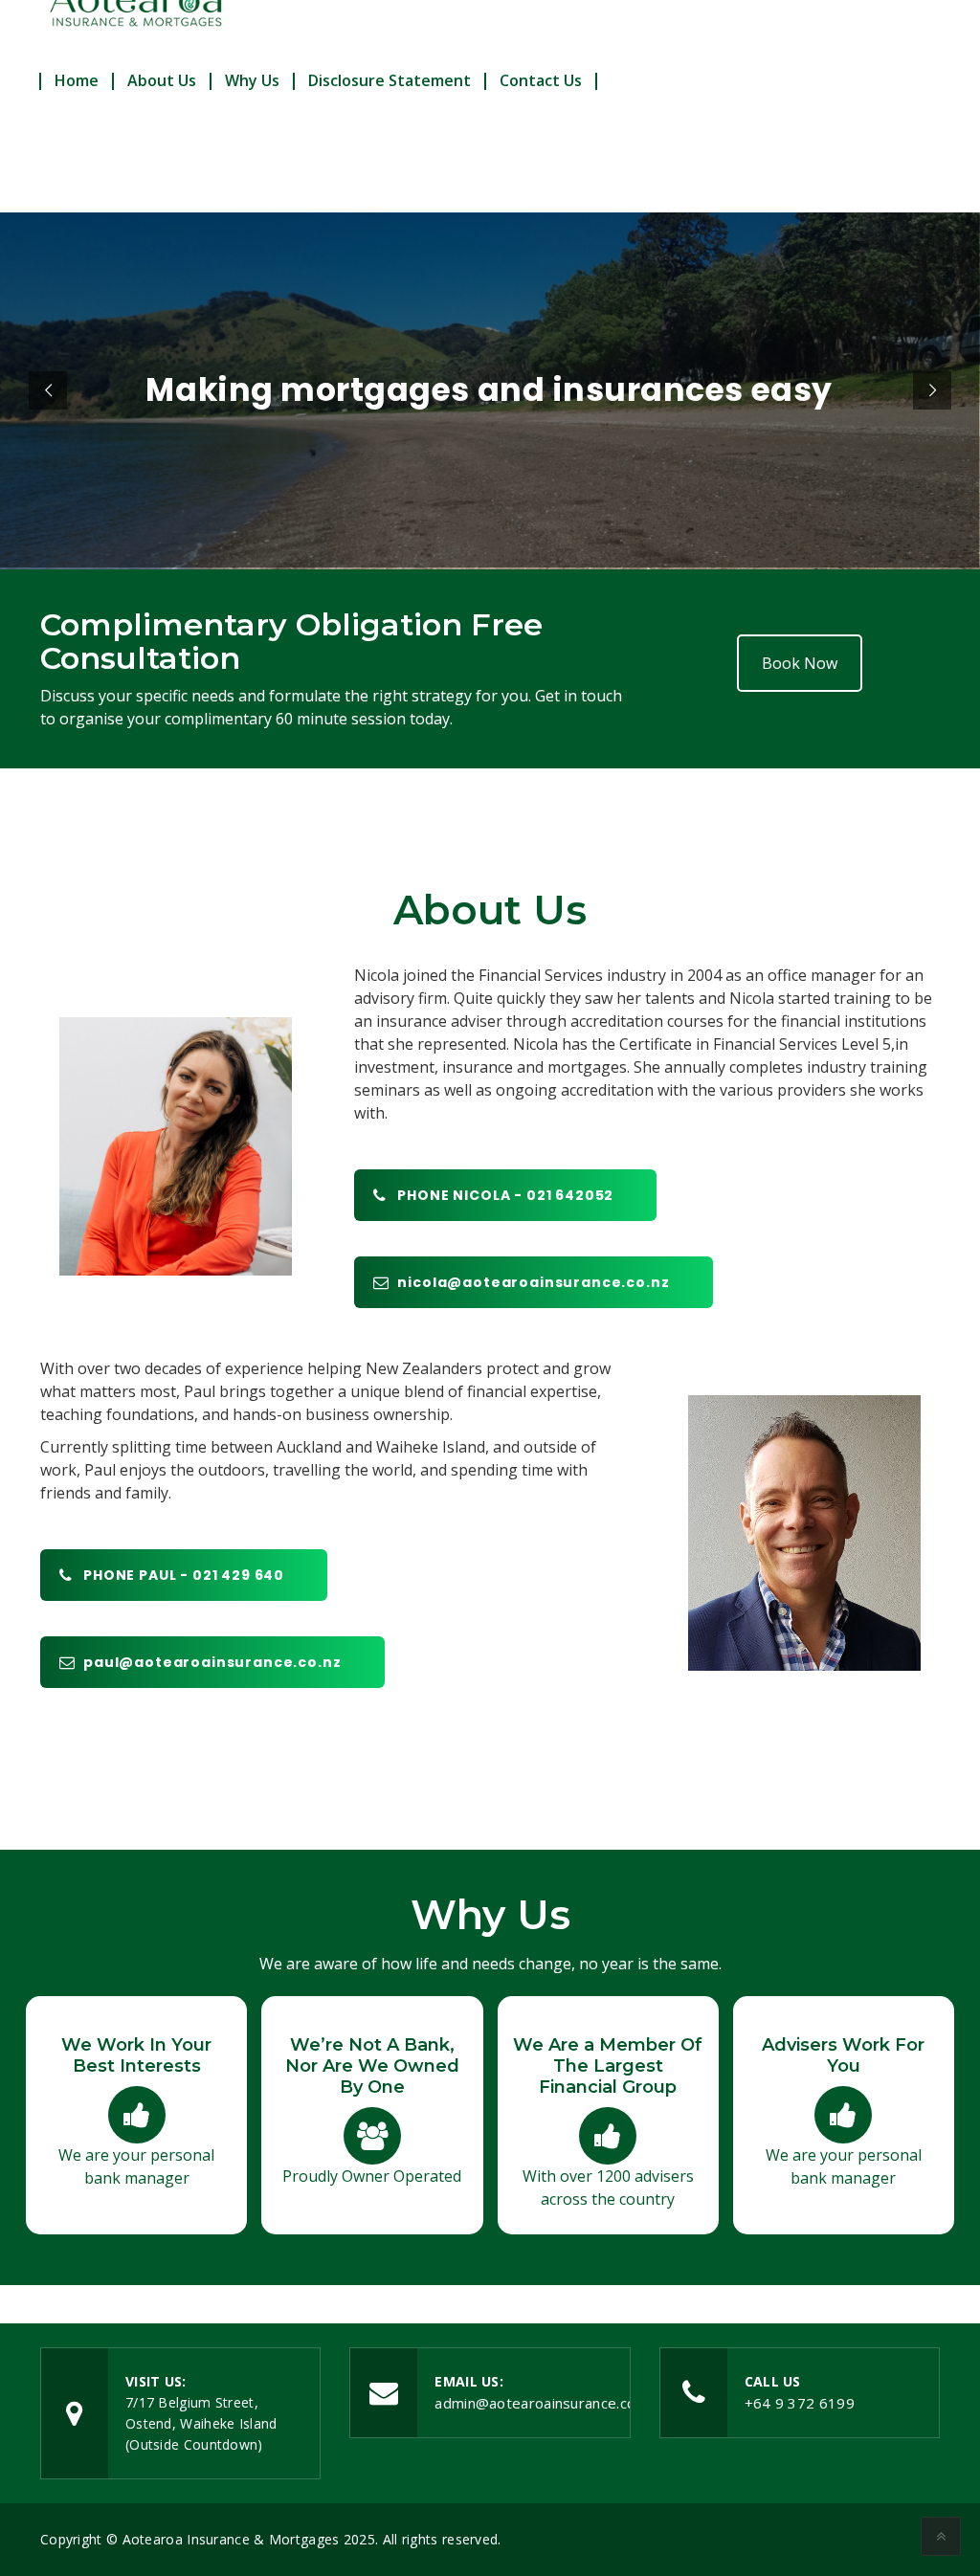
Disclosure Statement (390, 80)
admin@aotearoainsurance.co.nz (545, 2403)
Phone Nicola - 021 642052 (505, 1195)
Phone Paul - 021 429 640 (184, 1575)
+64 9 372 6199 (800, 2403)
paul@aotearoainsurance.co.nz (212, 1662)
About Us (162, 80)
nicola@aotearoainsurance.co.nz (533, 1282)
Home (77, 80)
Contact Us (541, 80)
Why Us (252, 80)
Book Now (800, 663)
